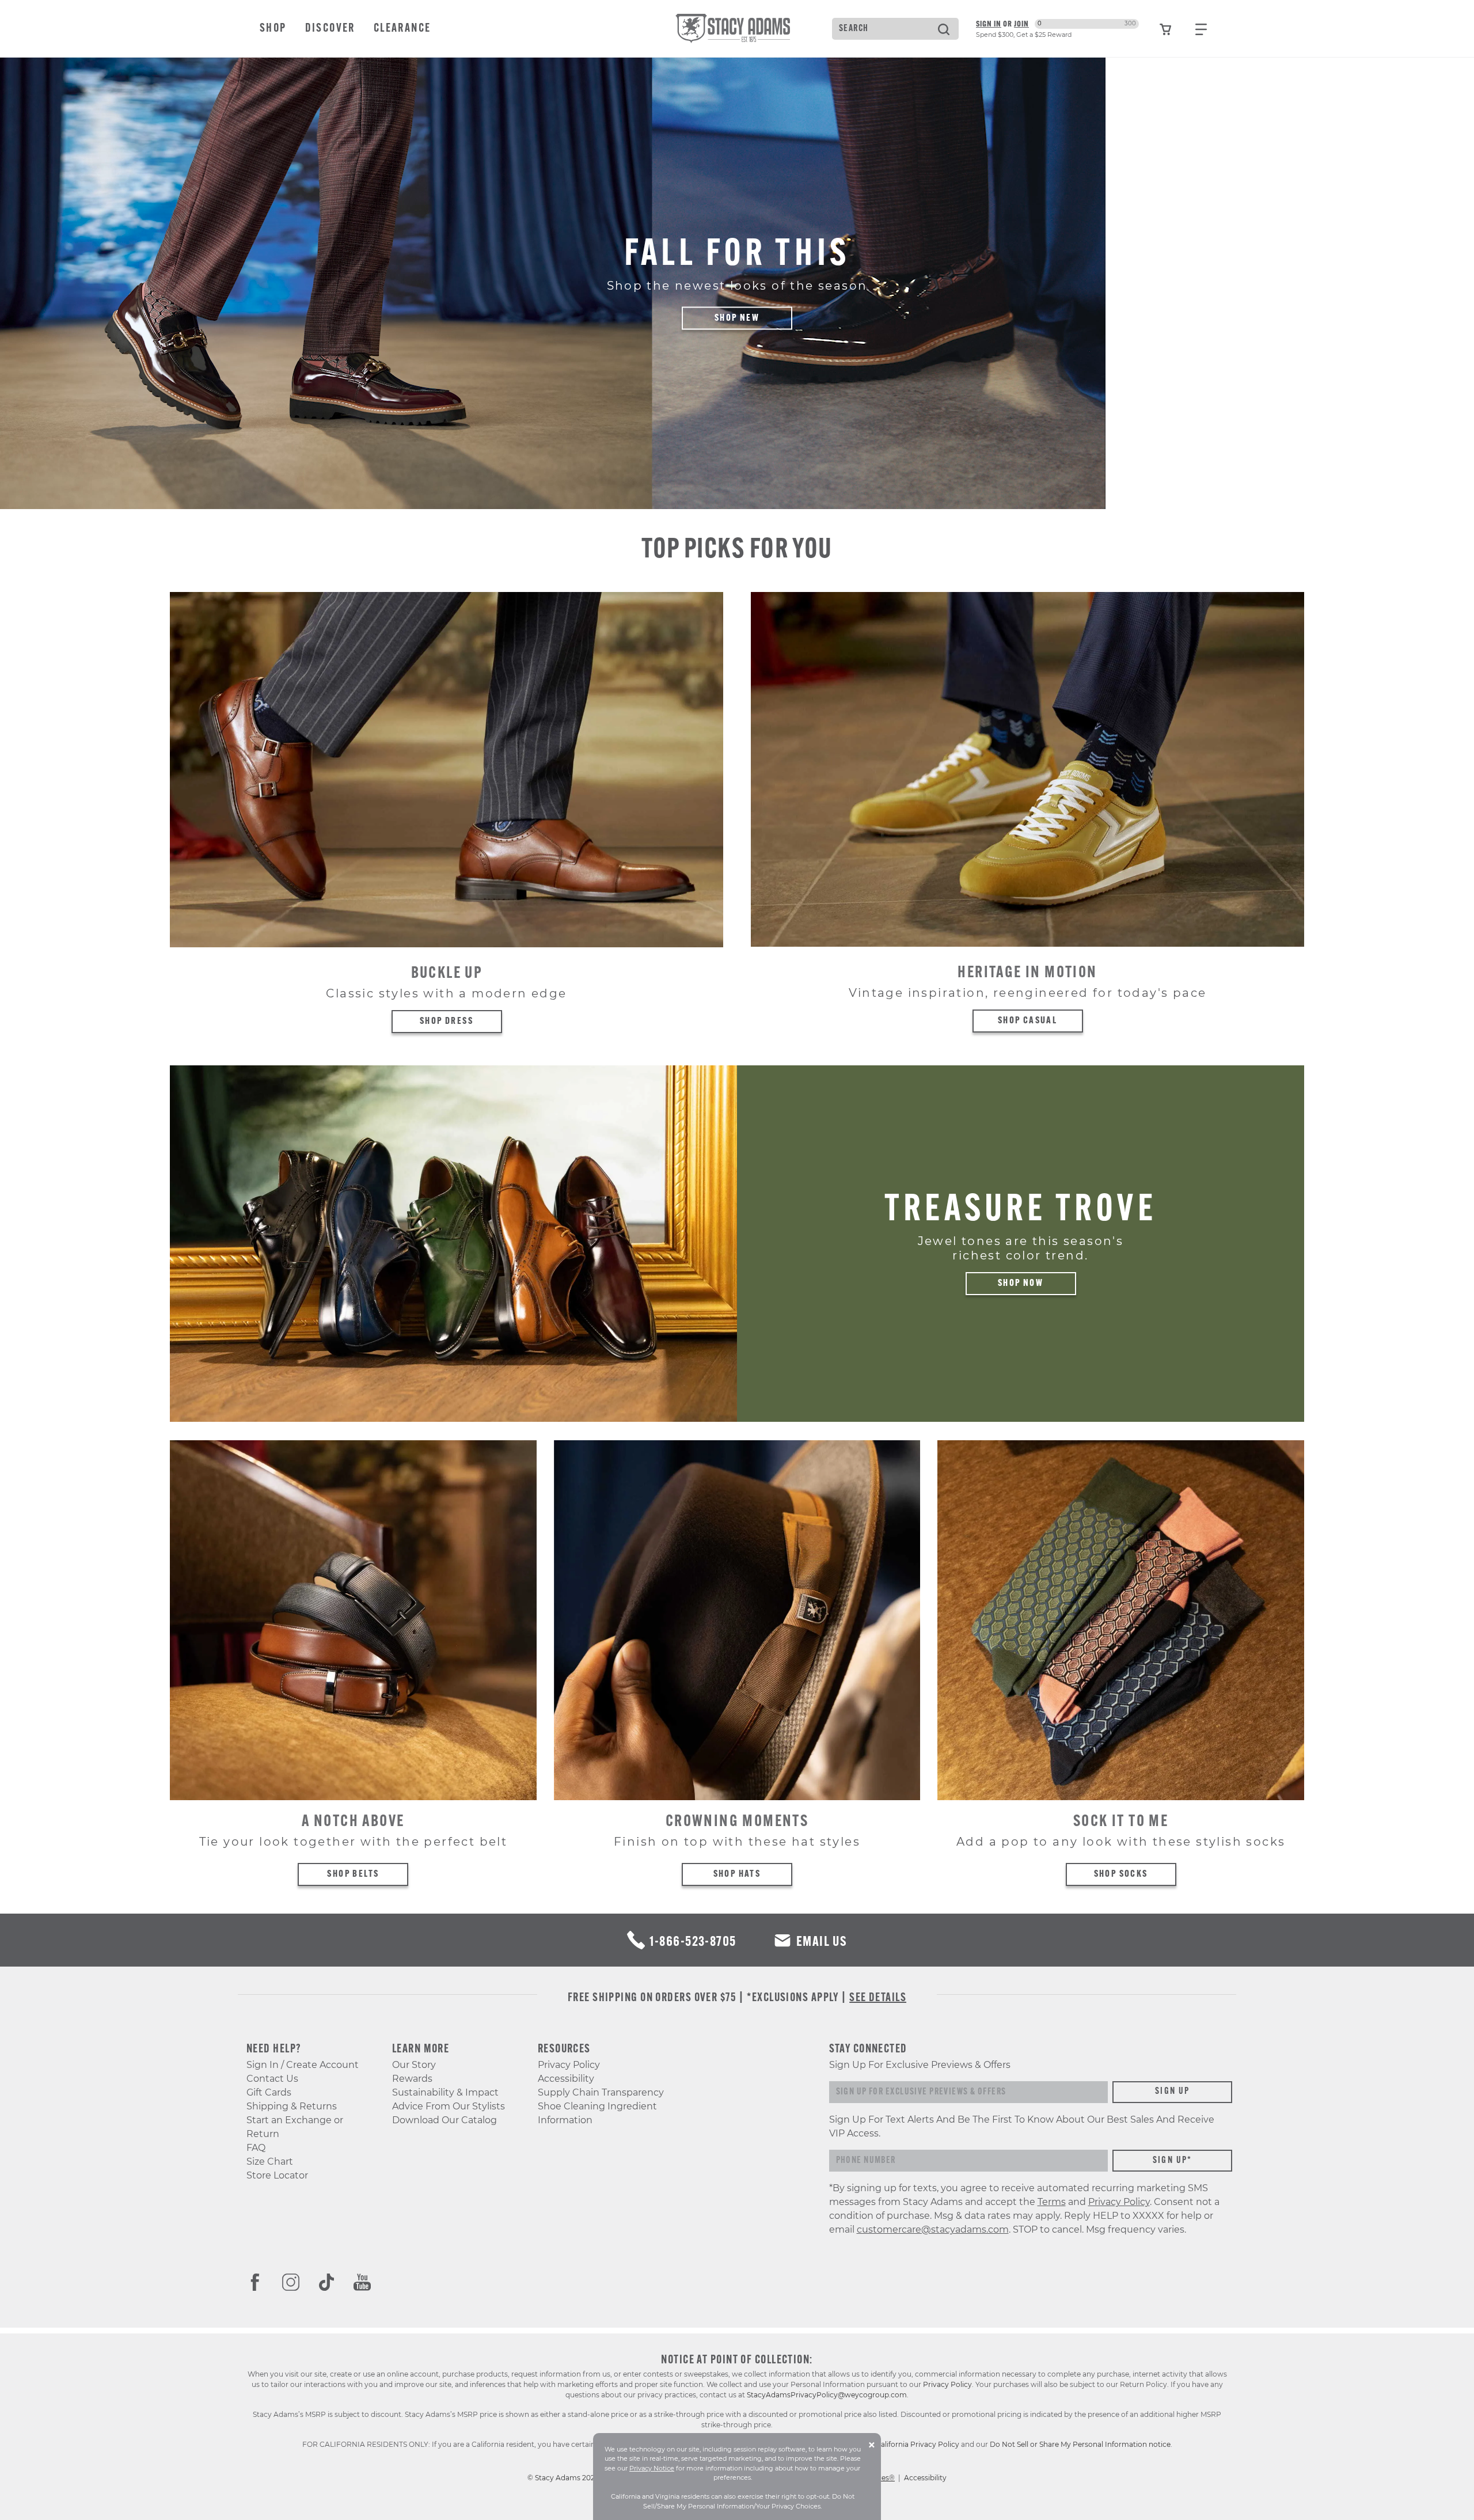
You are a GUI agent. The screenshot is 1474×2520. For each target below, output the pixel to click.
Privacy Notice (652, 2468)
